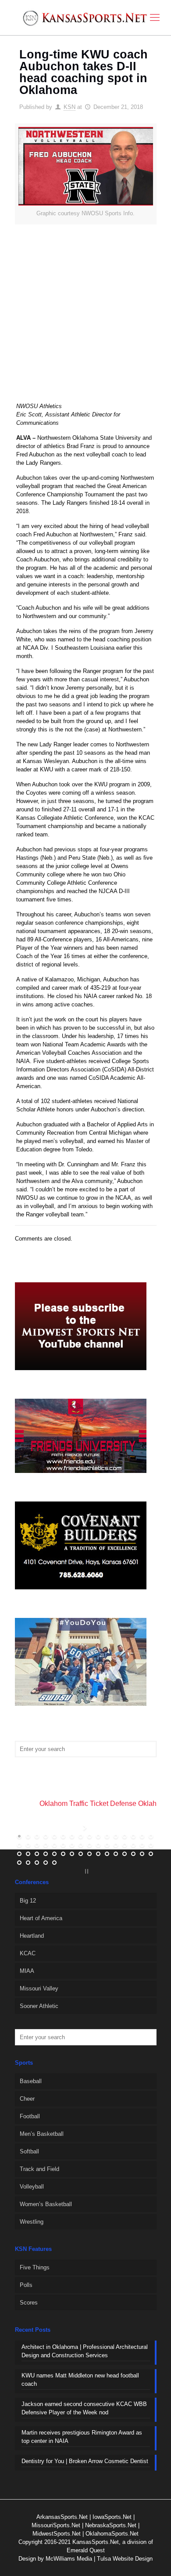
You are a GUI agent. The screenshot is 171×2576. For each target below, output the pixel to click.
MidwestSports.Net (57, 2534)
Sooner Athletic (39, 2006)
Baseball (31, 2081)
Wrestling (32, 2222)
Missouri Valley (39, 1988)
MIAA (27, 1971)
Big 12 (28, 1901)
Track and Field (39, 2169)
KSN (69, 107)
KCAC (28, 1953)
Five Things (35, 2267)
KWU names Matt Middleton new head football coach (80, 2380)
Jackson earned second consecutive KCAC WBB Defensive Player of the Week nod (84, 2408)
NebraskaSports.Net (111, 2525)
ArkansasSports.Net (62, 2517)
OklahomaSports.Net (112, 2534)
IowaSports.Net (112, 2517)
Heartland (32, 1936)
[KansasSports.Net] (85, 18)
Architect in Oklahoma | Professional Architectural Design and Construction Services (85, 2351)
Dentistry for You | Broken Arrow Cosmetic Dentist (85, 2461)
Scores (29, 2303)
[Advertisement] (85, 319)
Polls (26, 2285)
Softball (29, 2151)
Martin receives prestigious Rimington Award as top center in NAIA (82, 2437)
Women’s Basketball (46, 2204)
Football (30, 2116)
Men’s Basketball (42, 2134)
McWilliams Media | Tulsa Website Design (99, 2559)
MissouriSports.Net (56, 2525)
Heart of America (41, 1918)
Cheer (27, 2099)
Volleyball (32, 2187)
